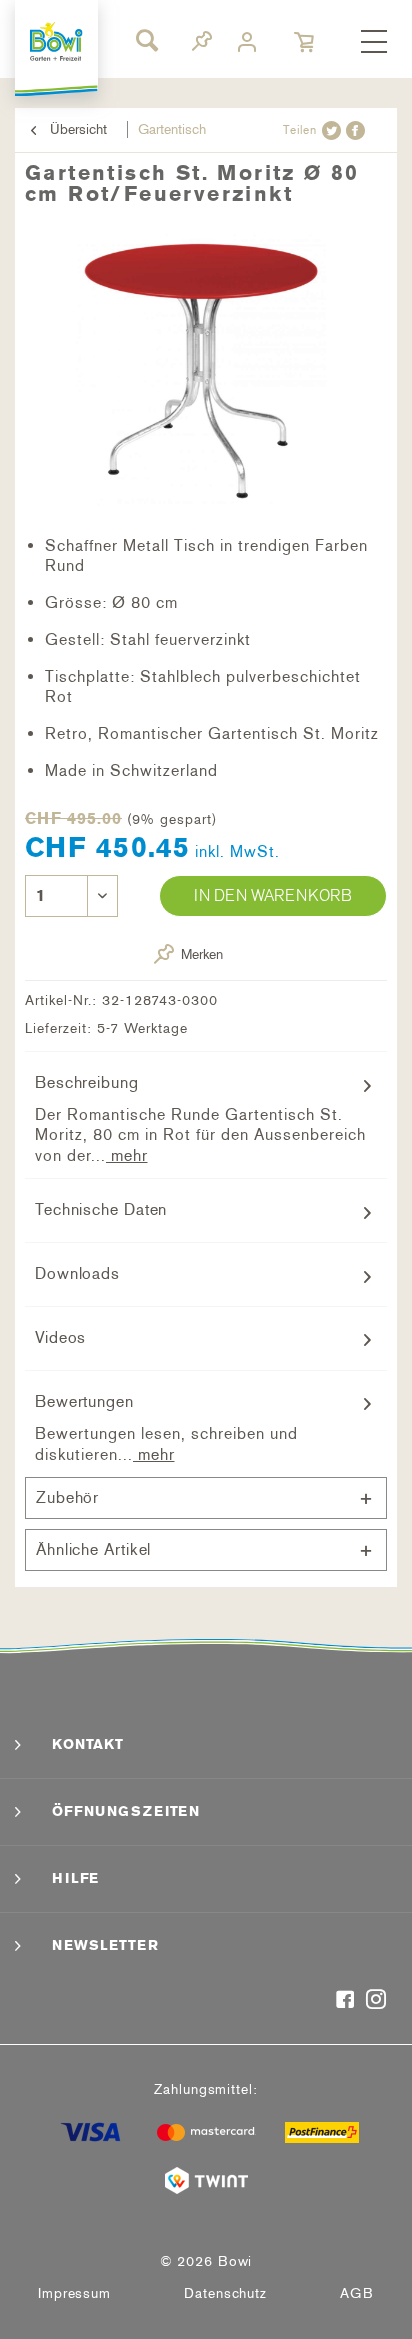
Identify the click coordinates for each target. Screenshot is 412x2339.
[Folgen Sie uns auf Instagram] (376, 2001)
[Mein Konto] (249, 42)
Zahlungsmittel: (205, 2089)
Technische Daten (101, 1209)
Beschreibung (87, 1082)
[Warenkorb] (306, 42)
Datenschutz (225, 2293)
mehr (127, 1155)
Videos (60, 1337)
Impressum (74, 2293)
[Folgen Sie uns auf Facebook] (345, 2001)
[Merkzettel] (202, 44)
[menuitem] (374, 43)
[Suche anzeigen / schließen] (146, 40)
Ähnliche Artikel (93, 1549)
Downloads (77, 1273)
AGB (357, 2293)
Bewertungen (84, 1401)
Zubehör (67, 1497)
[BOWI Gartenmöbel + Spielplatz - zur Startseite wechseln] (57, 41)
